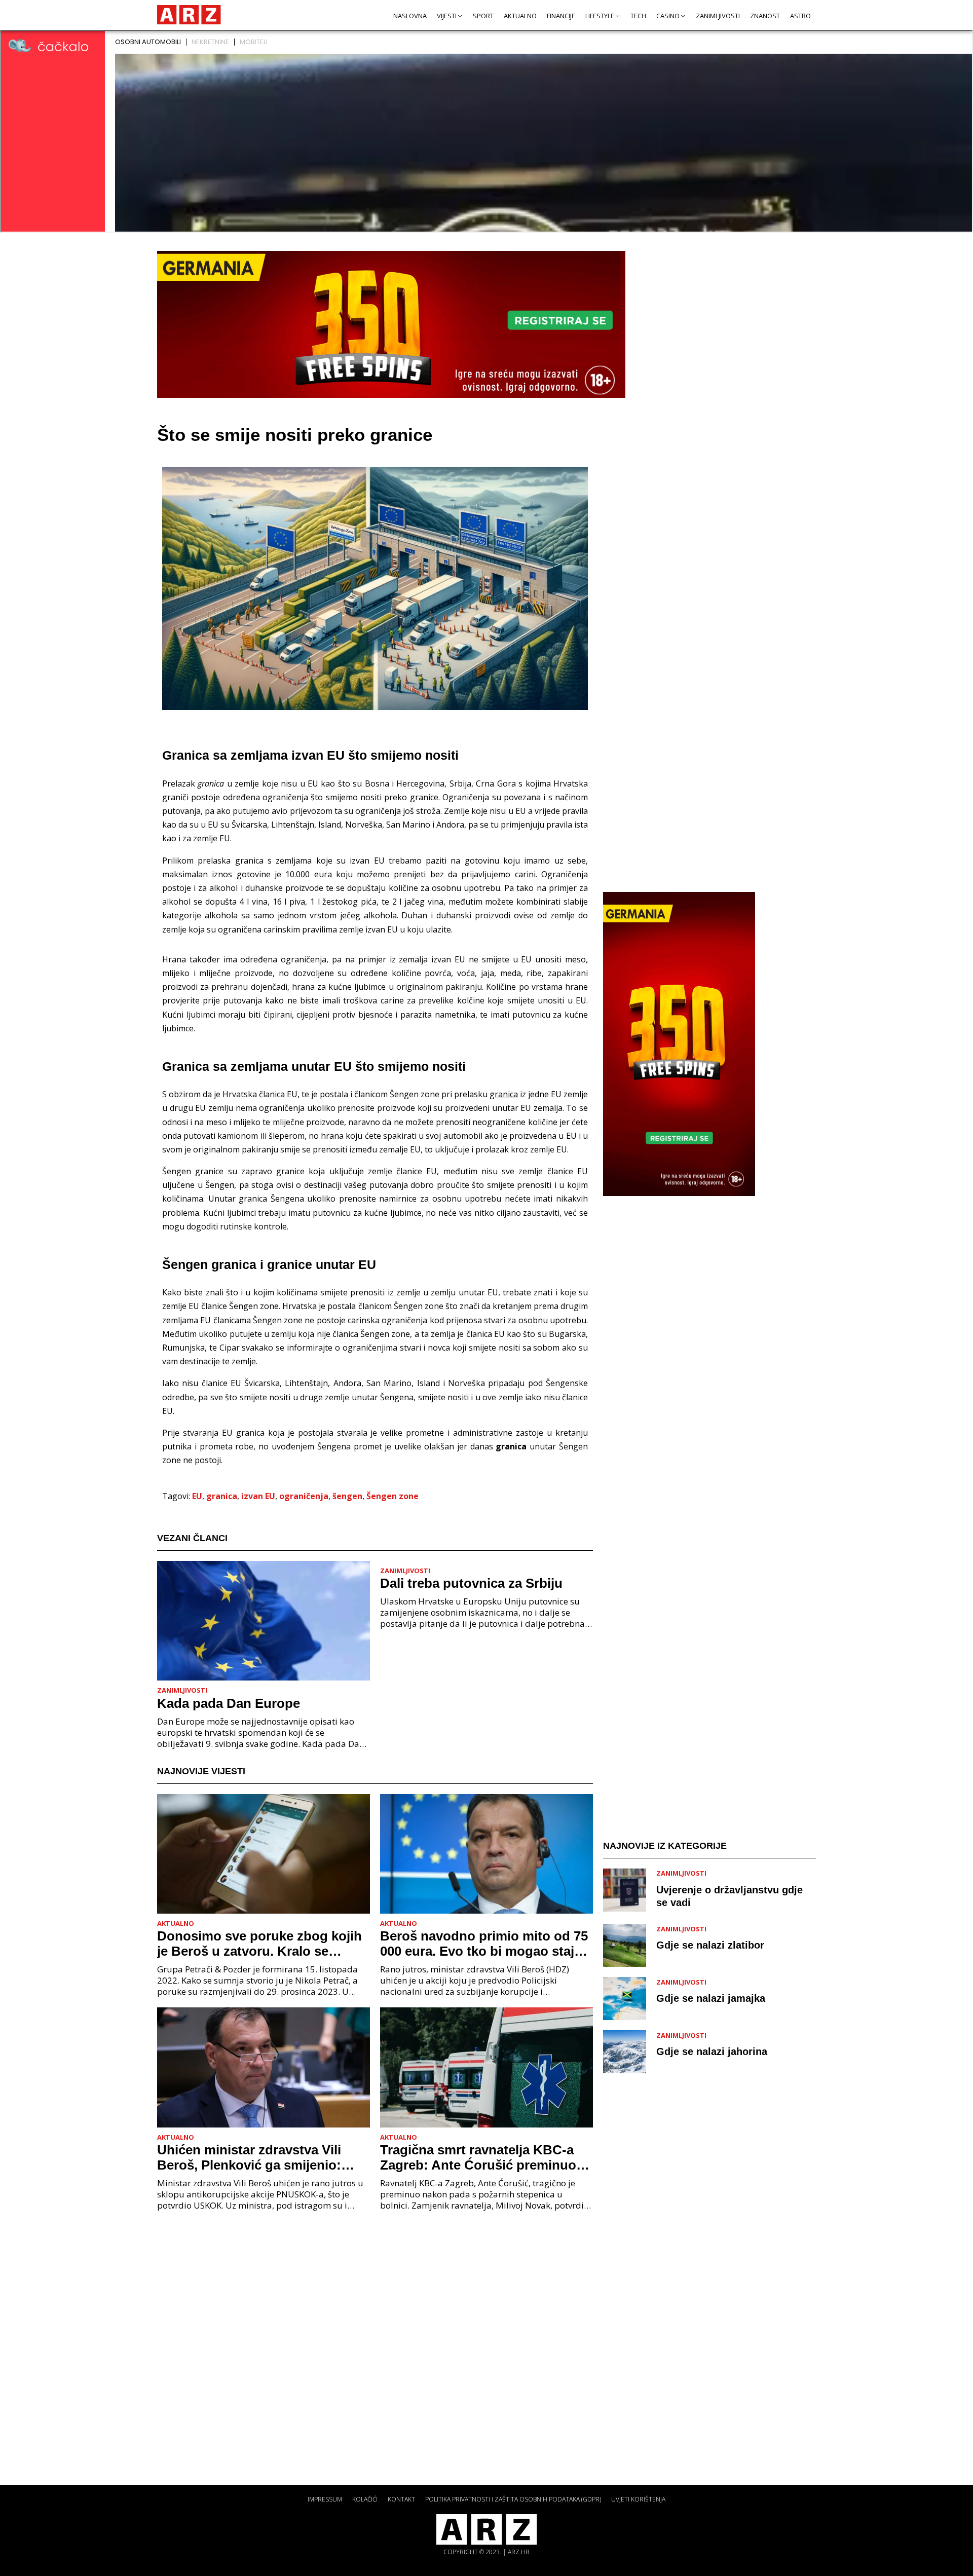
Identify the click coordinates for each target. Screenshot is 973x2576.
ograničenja (304, 1496)
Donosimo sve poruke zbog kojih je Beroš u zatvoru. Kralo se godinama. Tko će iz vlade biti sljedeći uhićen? (259, 1944)
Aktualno (520, 16)
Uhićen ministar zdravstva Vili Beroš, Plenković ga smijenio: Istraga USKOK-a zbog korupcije (258, 2157)
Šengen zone (392, 1496)
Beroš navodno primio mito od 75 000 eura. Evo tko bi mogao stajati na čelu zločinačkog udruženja (485, 1944)
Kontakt (401, 2499)
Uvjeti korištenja (638, 2499)
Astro (800, 16)
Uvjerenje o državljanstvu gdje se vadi (729, 1896)
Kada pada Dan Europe (229, 1703)
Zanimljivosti (718, 16)
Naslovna (410, 16)
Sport (483, 16)
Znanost (765, 16)
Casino (668, 16)
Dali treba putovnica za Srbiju (471, 1583)
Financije (561, 16)
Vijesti (447, 16)
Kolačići (365, 2499)
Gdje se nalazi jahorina (712, 2051)
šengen (347, 1496)
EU (197, 1496)
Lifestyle (600, 16)
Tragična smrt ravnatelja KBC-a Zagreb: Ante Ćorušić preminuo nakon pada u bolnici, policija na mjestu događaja (480, 2157)
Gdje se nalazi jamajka (711, 1998)
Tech (638, 16)
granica (222, 1496)
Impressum (325, 2499)
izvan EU (258, 1496)
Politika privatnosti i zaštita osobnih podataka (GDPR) (513, 2499)
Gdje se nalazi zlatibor (710, 1945)
